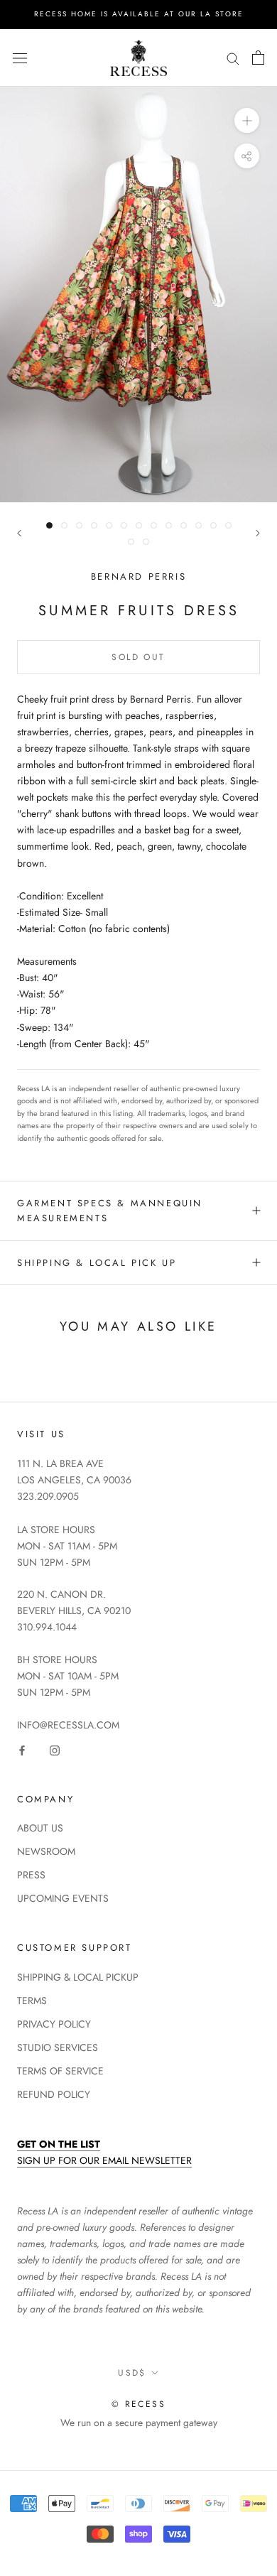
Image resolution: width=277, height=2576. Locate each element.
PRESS (31, 1875)
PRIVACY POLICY (54, 2024)
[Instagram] (55, 1749)
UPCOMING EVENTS (63, 1898)
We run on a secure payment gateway (139, 2423)
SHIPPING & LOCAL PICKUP (78, 1977)
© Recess (138, 2404)
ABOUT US (40, 1828)
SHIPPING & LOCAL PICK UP (97, 1263)
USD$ (132, 2373)
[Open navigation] (20, 58)
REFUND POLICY (54, 2094)
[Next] (258, 533)
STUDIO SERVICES (58, 2047)
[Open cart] (258, 58)
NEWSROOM (46, 1851)
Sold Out (138, 657)
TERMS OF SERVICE (60, 2071)
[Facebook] (22, 1749)
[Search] (233, 58)
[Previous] (19, 533)
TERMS (32, 2001)
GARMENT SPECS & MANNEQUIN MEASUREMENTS (110, 1211)
